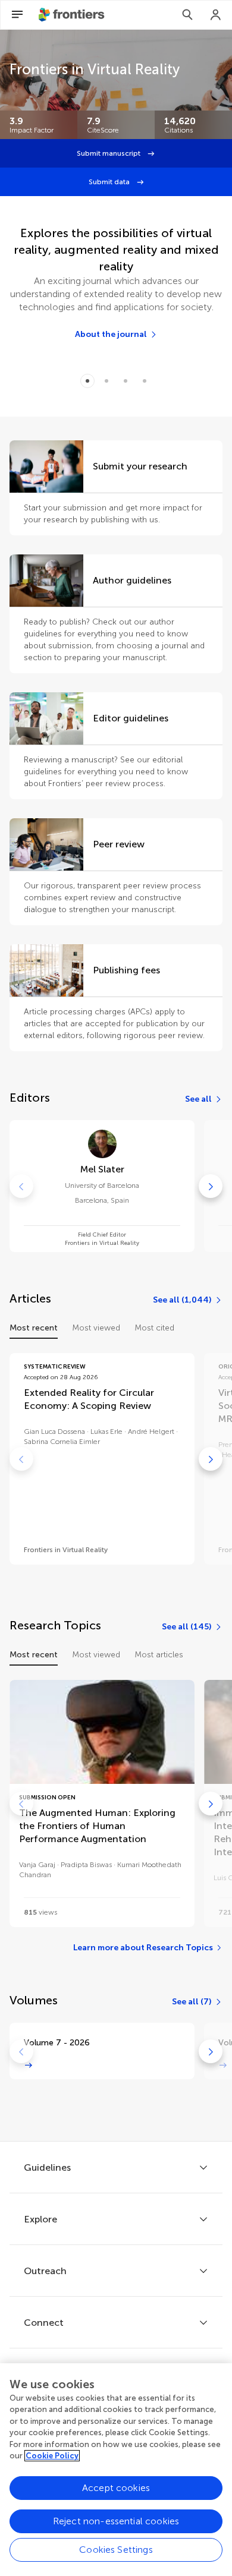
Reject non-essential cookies (116, 2521)
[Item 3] (145, 381)
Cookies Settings (116, 2550)
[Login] (216, 15)
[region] (116, 2470)
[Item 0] (87, 381)
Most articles (159, 1655)
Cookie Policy (52, 2456)
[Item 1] (106, 381)
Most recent (34, 1328)
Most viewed (96, 1328)
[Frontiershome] (73, 15)
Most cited (154, 1328)
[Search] (187, 15)
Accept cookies (116, 2488)
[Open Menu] (17, 15)
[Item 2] (126, 381)
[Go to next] (211, 1186)
